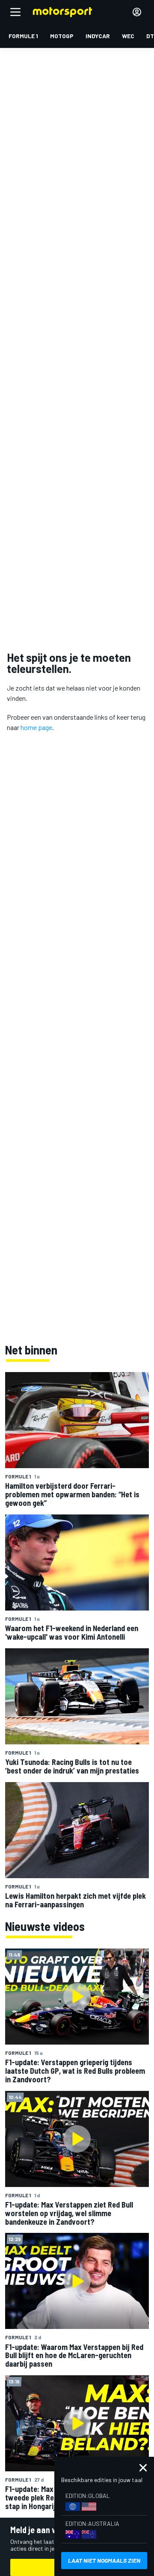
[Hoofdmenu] (15, 12)
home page (36, 727)
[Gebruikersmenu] (137, 12)
